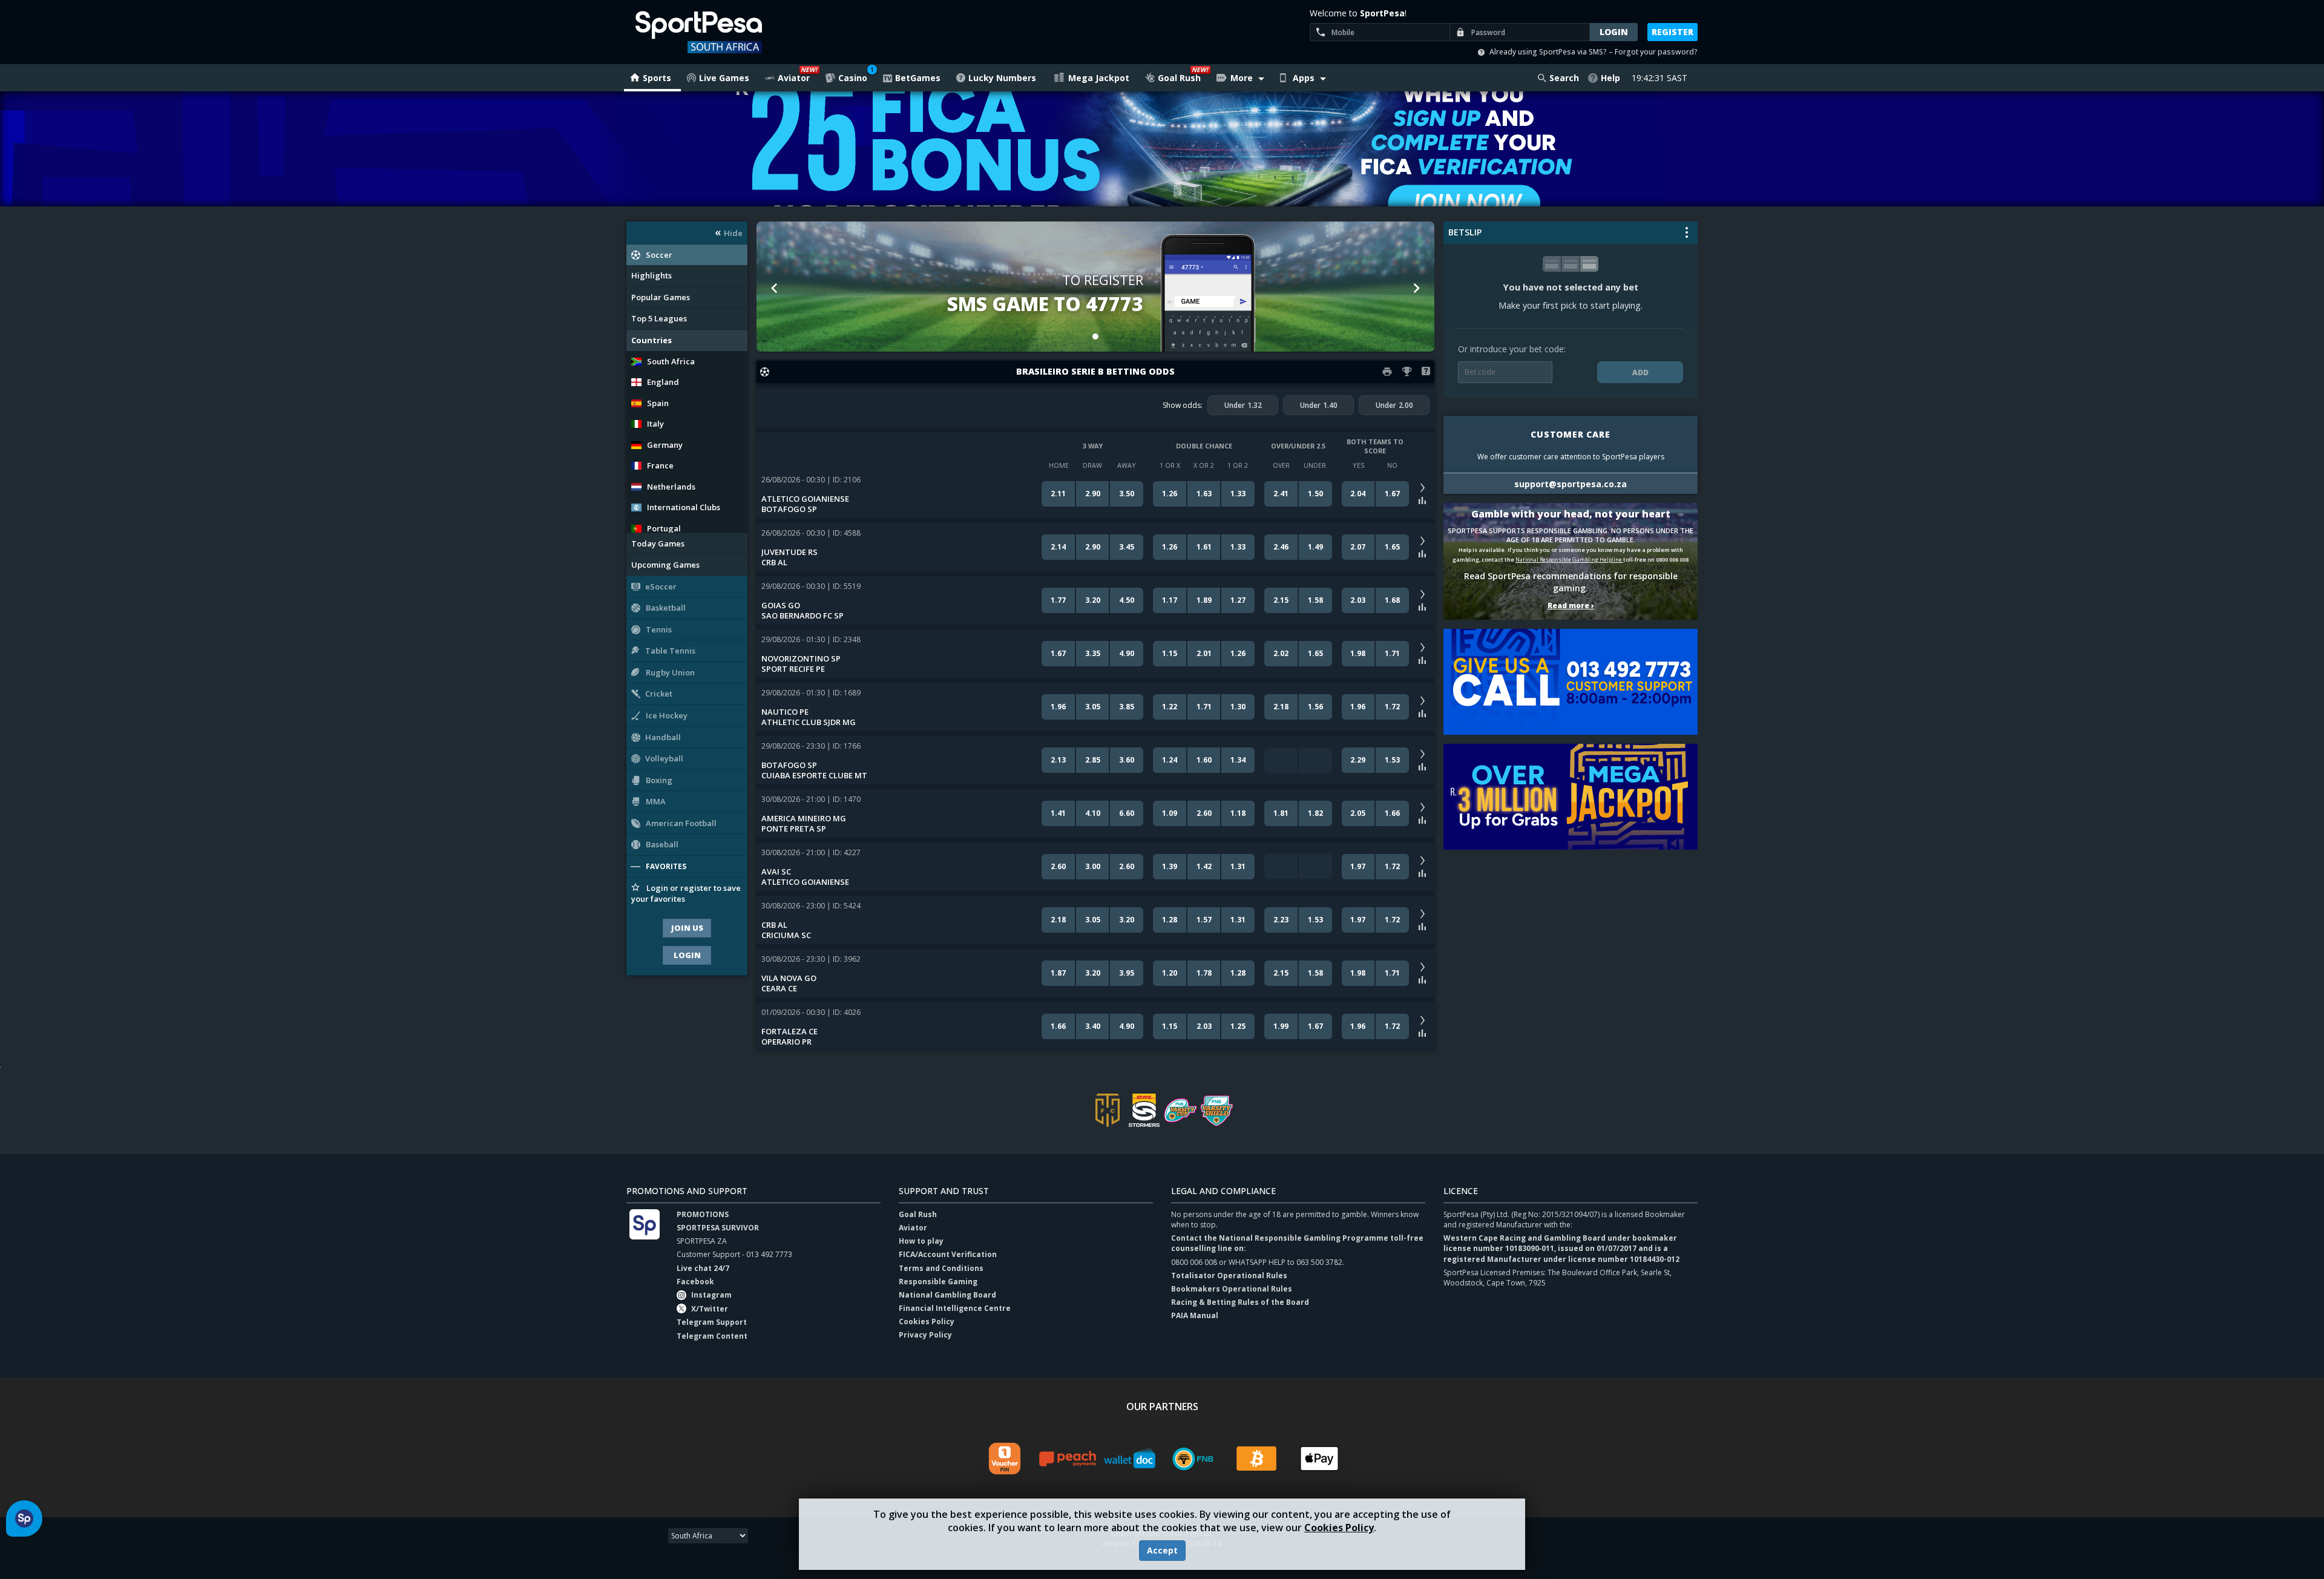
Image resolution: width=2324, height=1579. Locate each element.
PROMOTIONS (703, 1214)
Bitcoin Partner (1256, 1459)
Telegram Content (712, 1336)
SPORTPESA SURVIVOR (718, 1228)
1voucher (1005, 1459)
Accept (1162, 1550)
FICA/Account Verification (948, 1254)
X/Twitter (710, 1309)
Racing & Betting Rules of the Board (1240, 1302)
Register (1672, 32)
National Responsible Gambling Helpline (1569, 560)
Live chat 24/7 (703, 1268)
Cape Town (1108, 1110)
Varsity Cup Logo (1180, 1110)
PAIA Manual (1195, 1315)
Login (687, 955)
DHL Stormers (1144, 1110)
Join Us (687, 928)
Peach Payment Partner (1068, 1459)
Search (1564, 78)
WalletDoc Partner (1131, 1459)
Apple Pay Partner (1319, 1459)
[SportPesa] (733, 32)
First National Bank (1193, 1459)
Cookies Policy (1339, 1528)
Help (1610, 78)
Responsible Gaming (938, 1282)
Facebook (695, 1282)
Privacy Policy (925, 1335)
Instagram (711, 1295)
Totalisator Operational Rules (1229, 1275)
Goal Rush (918, 1214)
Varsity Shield (1216, 1110)
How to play (921, 1241)
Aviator (913, 1228)
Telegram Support (712, 1322)
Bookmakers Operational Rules (1232, 1289)
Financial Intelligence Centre (955, 1308)
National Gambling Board (947, 1295)
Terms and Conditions (941, 1268)
